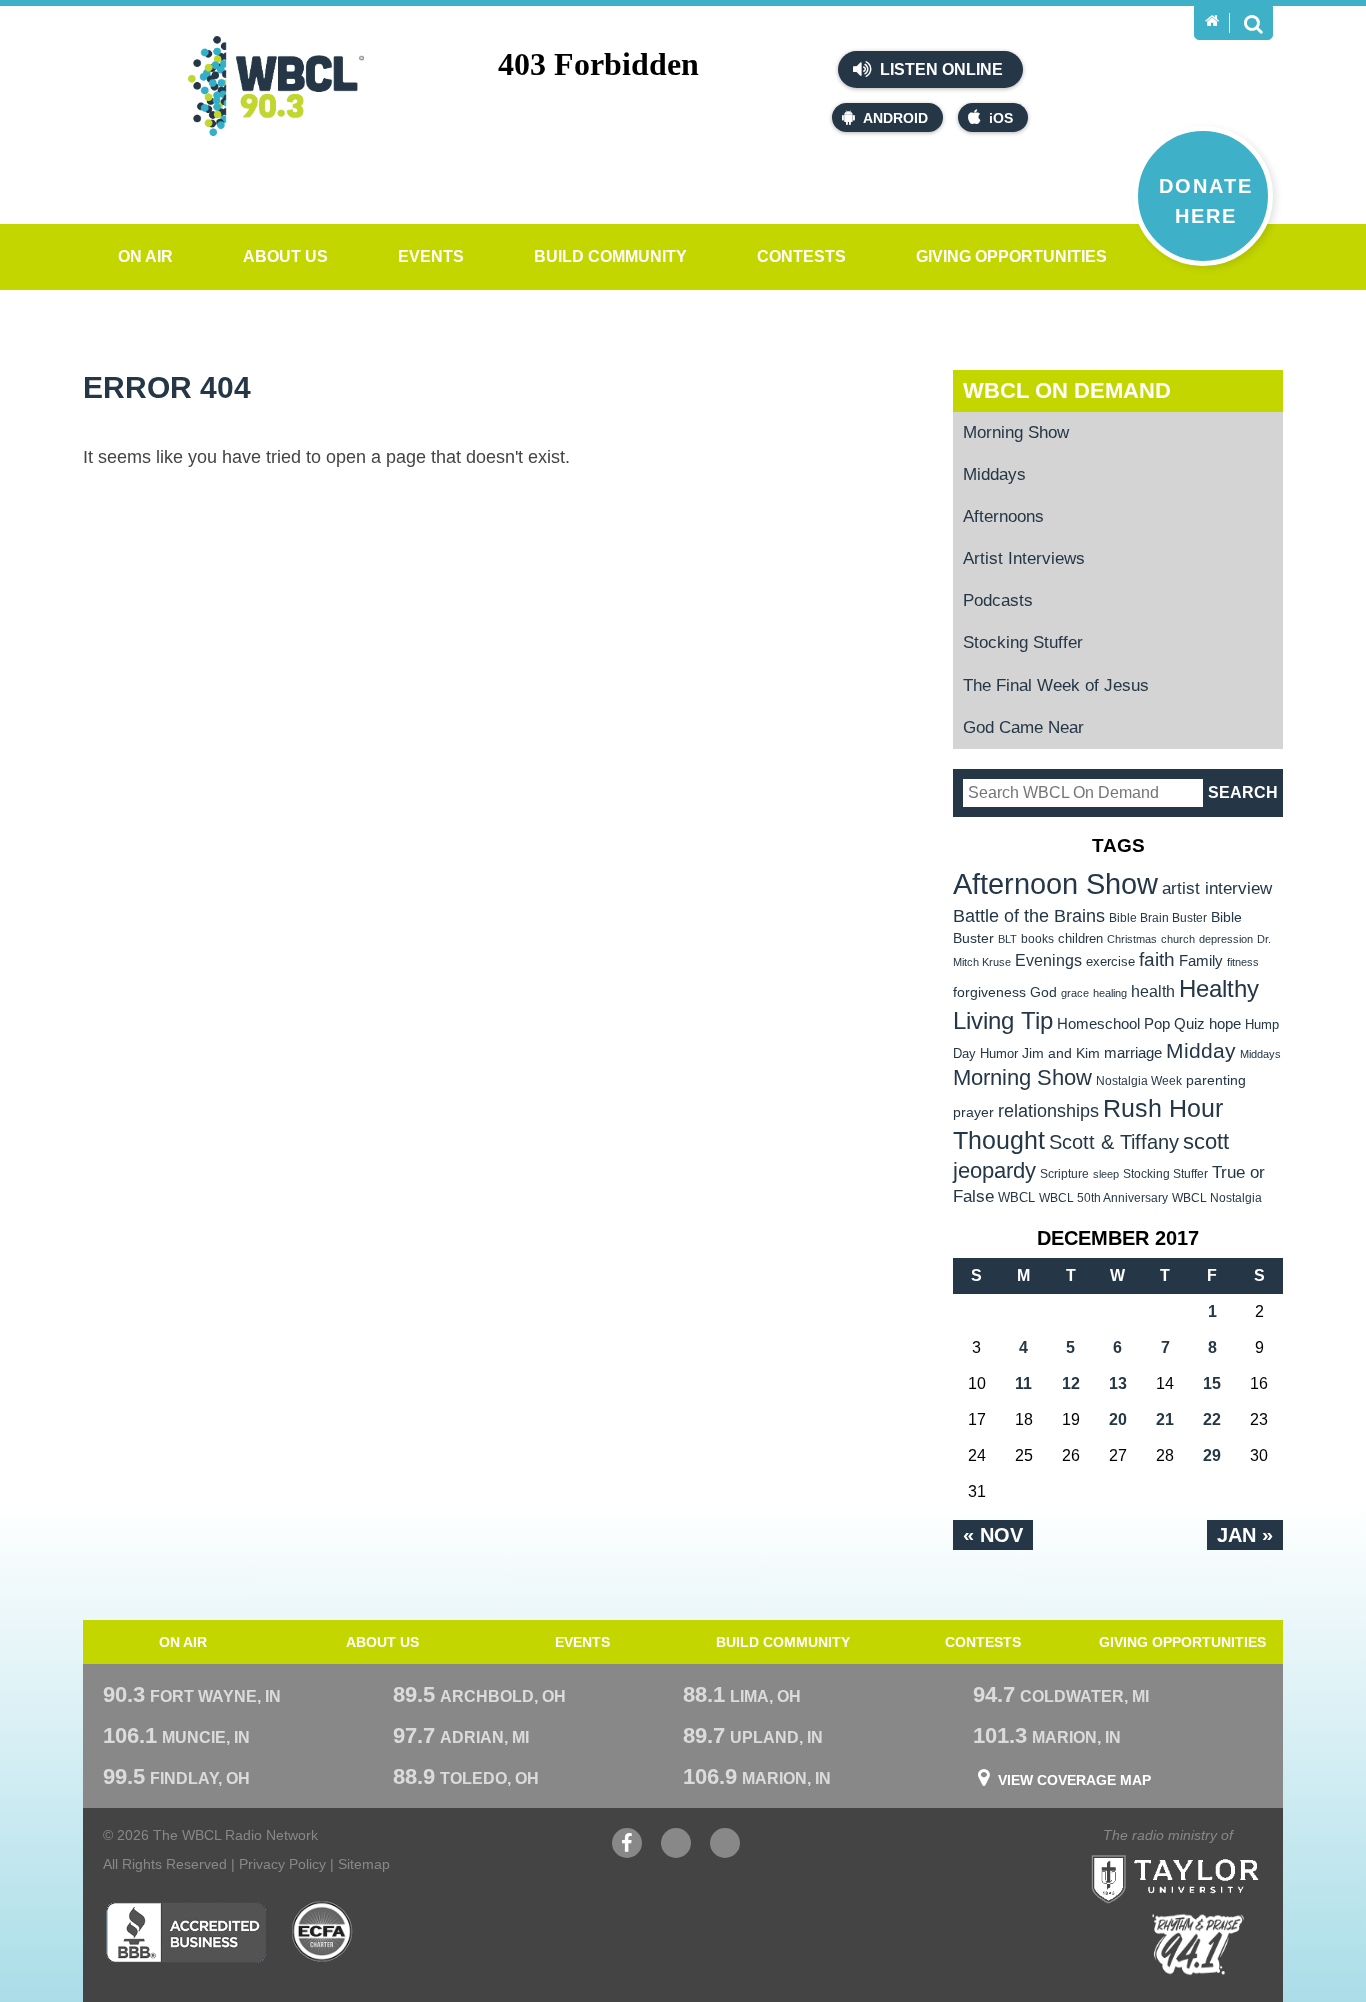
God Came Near (1023, 727)
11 (1023, 1383)
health (1153, 991)
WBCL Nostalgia (1217, 1198)
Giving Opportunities (1011, 256)
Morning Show (1016, 432)
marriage (1133, 1053)
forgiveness (989, 992)
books (1037, 938)
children (1080, 938)
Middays (994, 474)
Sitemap (364, 1864)
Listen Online (939, 69)
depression (1226, 939)
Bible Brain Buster (1158, 918)
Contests (801, 256)
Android (895, 118)
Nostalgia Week (1139, 1081)
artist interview (1217, 888)
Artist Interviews (1024, 558)
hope (1225, 1024)
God (1043, 992)
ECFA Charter (323, 1932)
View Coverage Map (1074, 1780)
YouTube (676, 1853)
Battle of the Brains (1029, 915)
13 (1118, 1383)
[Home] (1212, 21)
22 (1212, 1419)
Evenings (1048, 960)
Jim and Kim (1061, 1053)
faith (1157, 959)
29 (1212, 1455)
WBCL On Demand (1067, 390)
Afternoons (1003, 516)
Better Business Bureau (185, 1932)
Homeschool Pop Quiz (1131, 1024)
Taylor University (1211, 1854)
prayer (973, 1112)
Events (431, 256)
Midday (1201, 1050)
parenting (1216, 1080)
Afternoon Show (1055, 883)
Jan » (1245, 1535)
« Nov (993, 1535)
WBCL (1016, 1197)
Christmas (1132, 939)
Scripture (1064, 1173)
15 (1212, 1383)
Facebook (627, 1853)
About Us (285, 256)
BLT (1007, 939)
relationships (1048, 1110)
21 (1165, 1419)
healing (1110, 993)
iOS (1001, 118)
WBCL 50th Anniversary (1103, 1198)
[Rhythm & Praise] (1198, 1944)
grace (1075, 993)
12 (1071, 1383)
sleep (1106, 1174)
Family (1201, 960)
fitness (1243, 962)
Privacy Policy (282, 1864)
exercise (1110, 961)
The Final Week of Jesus (1056, 685)
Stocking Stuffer (1023, 642)
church (1178, 939)
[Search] (1253, 23)
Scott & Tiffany (1114, 1142)
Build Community (610, 256)
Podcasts (998, 600)
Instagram (725, 1853)
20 (1118, 1419)
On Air (145, 256)
